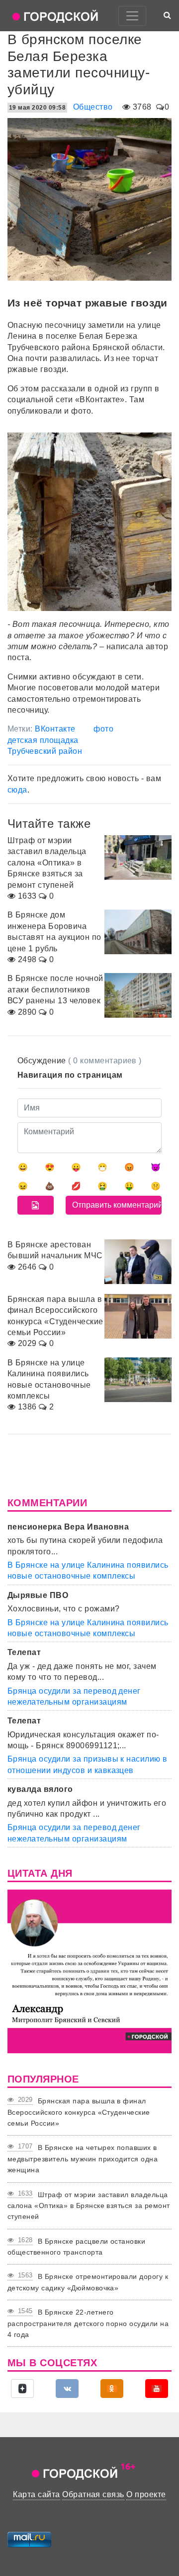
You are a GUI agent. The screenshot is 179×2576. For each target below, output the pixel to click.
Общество (93, 107)
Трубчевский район (45, 751)
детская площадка (43, 740)
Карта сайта (36, 2494)
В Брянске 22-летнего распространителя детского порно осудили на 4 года (88, 2323)
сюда (17, 790)
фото (103, 729)
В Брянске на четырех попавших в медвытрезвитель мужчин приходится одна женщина (83, 2159)
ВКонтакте (55, 729)
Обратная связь (93, 2494)
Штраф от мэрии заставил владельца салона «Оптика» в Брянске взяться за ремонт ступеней (89, 2206)
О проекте (146, 2494)
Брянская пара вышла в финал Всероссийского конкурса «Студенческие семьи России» (79, 2112)
